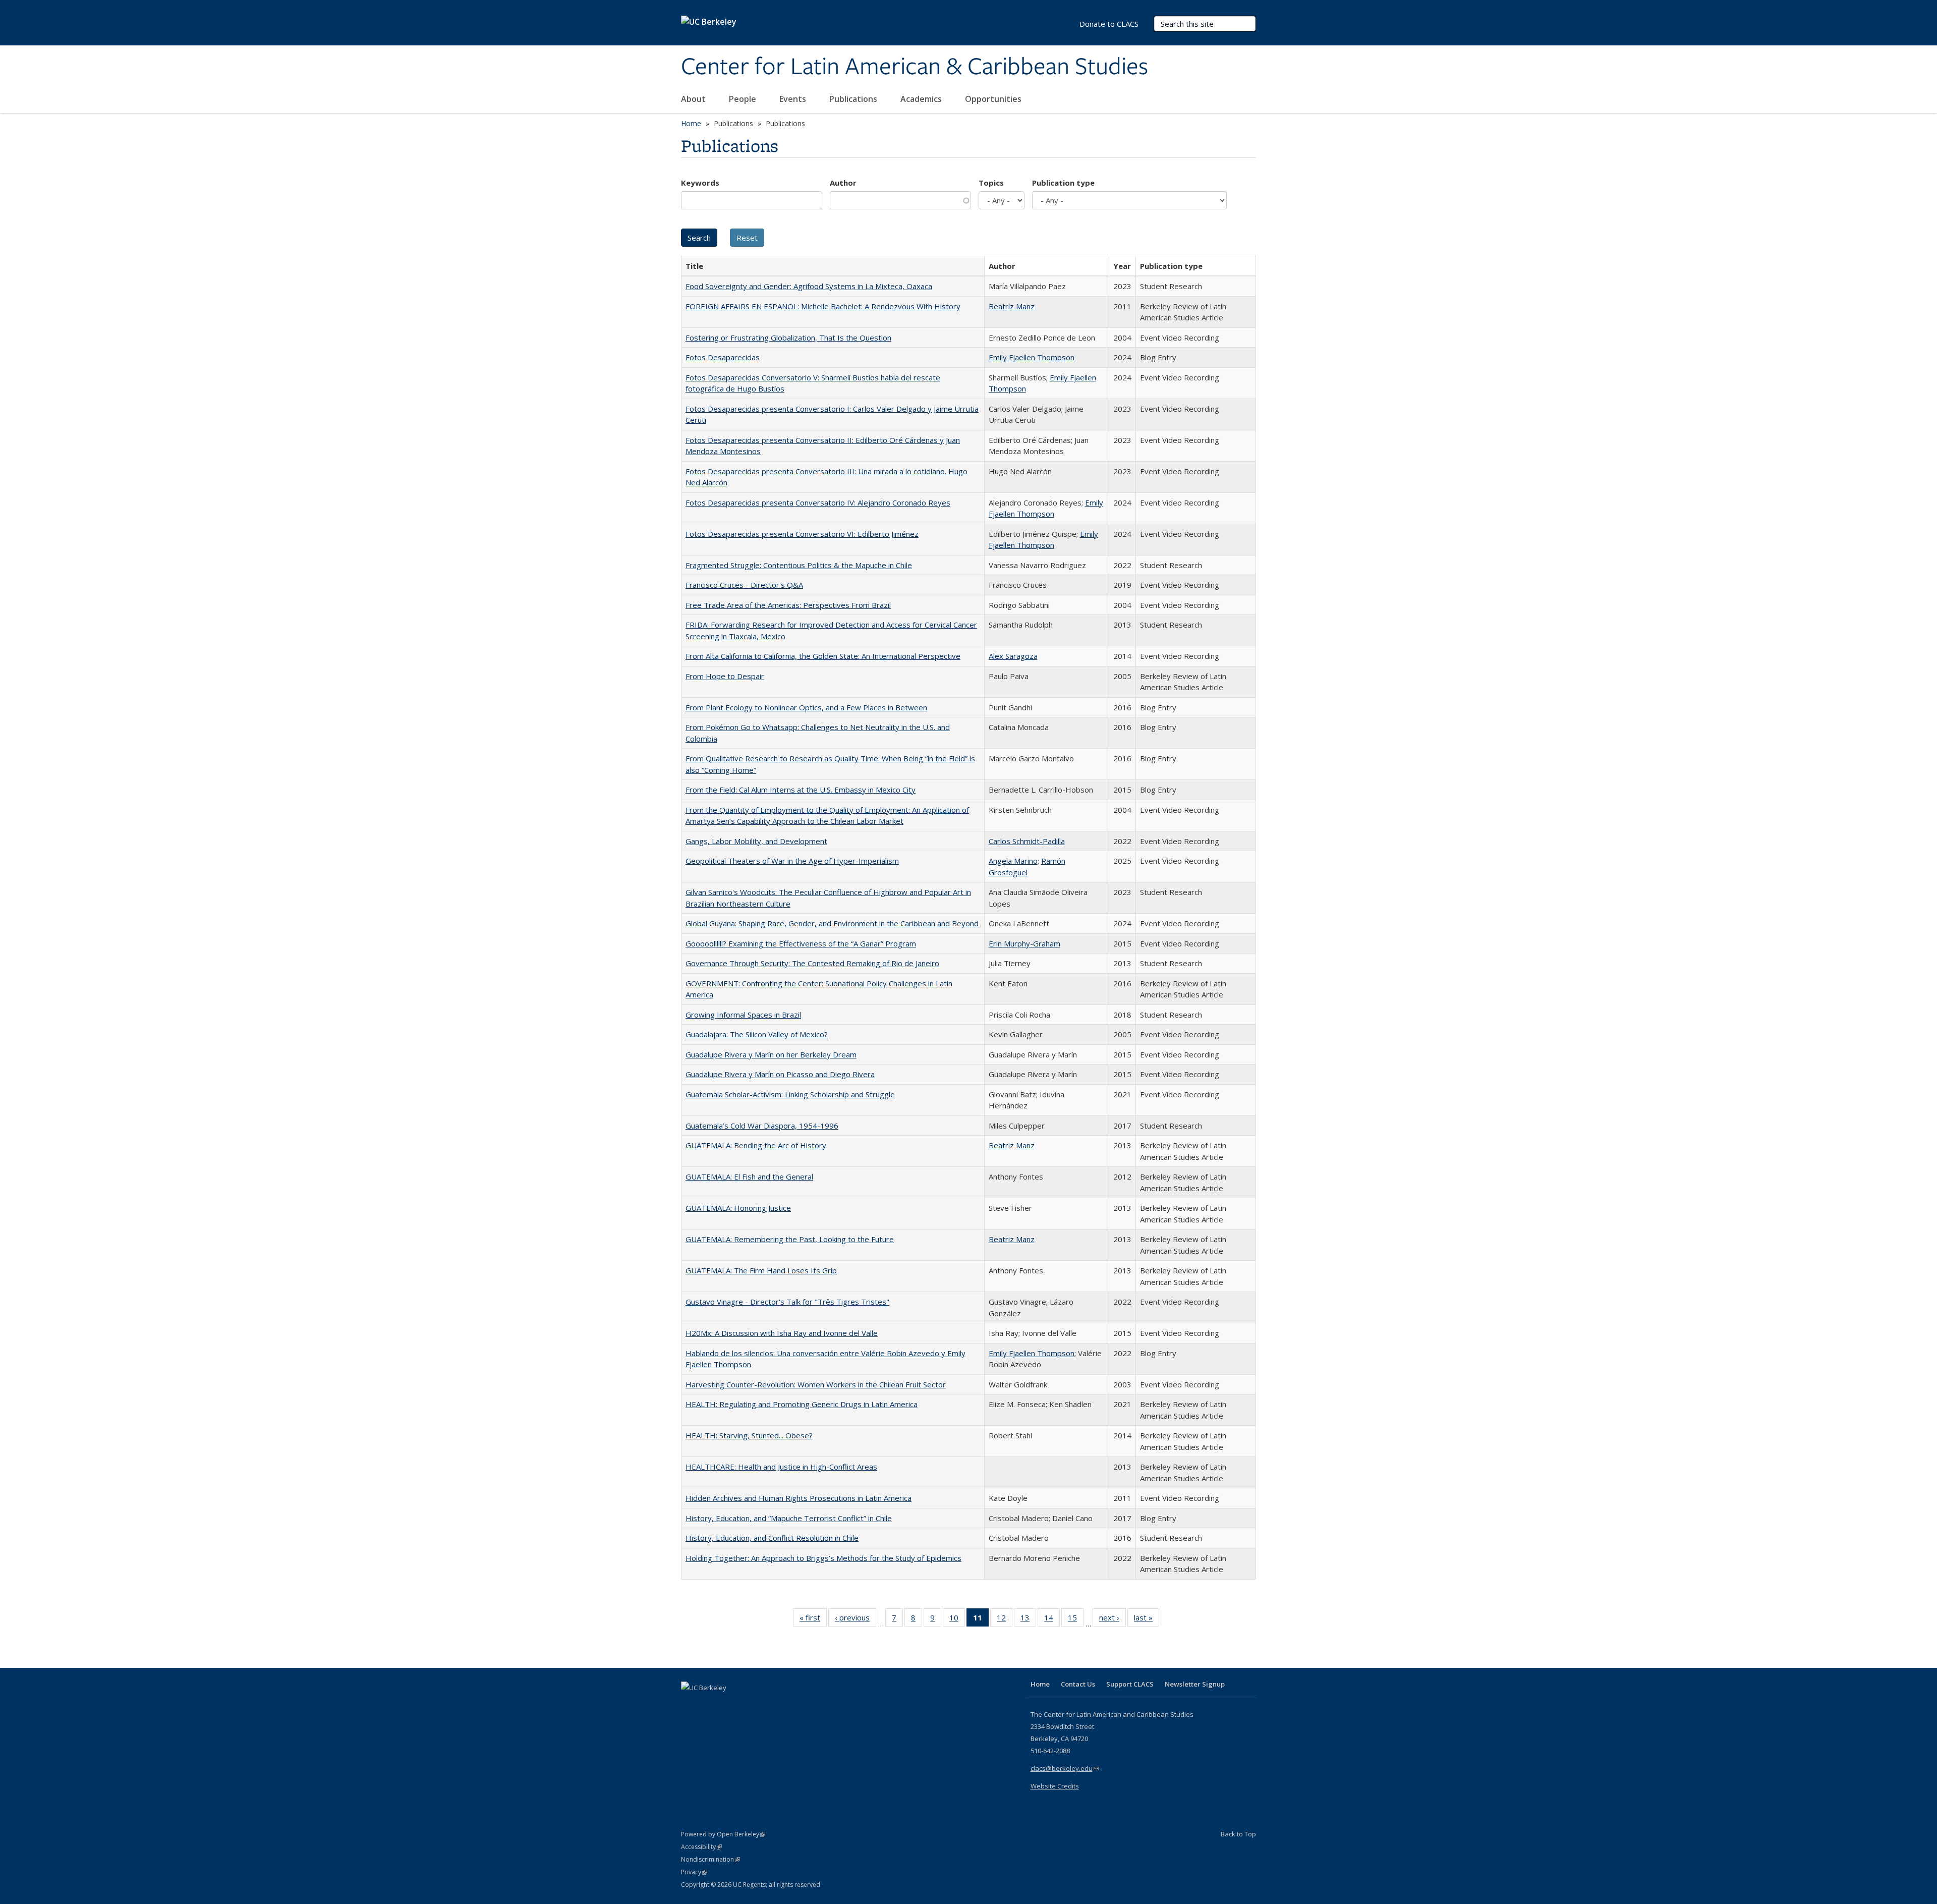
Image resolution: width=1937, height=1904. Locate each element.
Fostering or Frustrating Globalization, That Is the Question (788, 338)
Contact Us (1078, 1684)
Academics (922, 99)
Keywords (700, 183)
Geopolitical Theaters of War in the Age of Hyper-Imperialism (792, 861)
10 (957, 1620)
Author (843, 183)
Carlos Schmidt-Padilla (1027, 841)
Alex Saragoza (1013, 656)
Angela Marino (1013, 861)
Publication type (1063, 183)
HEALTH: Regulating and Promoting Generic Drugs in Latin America (802, 1404)
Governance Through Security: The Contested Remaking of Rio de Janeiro (812, 963)
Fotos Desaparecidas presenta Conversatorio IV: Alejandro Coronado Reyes (818, 502)
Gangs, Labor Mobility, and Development (756, 841)
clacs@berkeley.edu (1065, 1768)
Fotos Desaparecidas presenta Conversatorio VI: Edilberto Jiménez (802, 534)
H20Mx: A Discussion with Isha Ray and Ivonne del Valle (782, 1333)
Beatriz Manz (1012, 306)
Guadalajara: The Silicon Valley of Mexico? (757, 1034)
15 (1076, 1620)
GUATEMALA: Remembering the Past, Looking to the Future (790, 1239)
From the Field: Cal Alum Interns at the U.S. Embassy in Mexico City (801, 790)
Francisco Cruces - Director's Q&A (744, 585)
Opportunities (994, 99)
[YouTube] (729, 1705)
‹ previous (856, 1620)
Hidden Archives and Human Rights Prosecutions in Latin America (799, 1498)
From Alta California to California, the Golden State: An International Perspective (823, 656)
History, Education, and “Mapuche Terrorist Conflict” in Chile (789, 1518)
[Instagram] (749, 1705)
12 (1005, 1620)
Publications (854, 99)
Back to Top (1238, 1834)
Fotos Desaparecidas (723, 357)
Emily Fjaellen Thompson (1032, 357)
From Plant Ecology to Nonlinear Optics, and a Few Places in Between (806, 707)
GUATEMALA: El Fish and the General (749, 1177)
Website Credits (1055, 1786)
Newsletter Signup (1195, 1684)
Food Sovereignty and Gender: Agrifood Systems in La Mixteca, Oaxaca (809, 286)
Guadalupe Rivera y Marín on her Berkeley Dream (771, 1054)
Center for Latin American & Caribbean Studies (915, 67)
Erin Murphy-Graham (1024, 943)
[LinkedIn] (710, 1705)
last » (1147, 1620)
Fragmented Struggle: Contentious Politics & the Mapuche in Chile (799, 565)
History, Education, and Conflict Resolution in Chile (772, 1538)
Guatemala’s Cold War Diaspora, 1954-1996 (762, 1126)
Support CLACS (1130, 1684)
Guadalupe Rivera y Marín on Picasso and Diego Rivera (780, 1074)
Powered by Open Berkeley (723, 1834)
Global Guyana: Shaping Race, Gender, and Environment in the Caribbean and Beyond (832, 923)
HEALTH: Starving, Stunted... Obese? (749, 1435)
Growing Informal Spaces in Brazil (743, 1015)
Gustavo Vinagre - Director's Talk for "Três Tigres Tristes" (787, 1302)
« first (813, 1620)
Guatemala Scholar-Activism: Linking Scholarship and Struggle (790, 1094)
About (694, 99)
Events (794, 99)
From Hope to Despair (725, 676)
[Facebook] (690, 1705)
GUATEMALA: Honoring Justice (738, 1208)
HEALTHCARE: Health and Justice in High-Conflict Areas (781, 1467)
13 (1028, 1620)
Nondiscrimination (710, 1859)
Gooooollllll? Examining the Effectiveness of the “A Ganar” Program (801, 943)
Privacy (694, 1872)
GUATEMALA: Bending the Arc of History (756, 1145)
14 (1052, 1620)
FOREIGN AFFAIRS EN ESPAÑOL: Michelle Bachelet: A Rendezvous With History (823, 306)
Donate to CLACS (1109, 24)
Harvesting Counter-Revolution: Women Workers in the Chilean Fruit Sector (816, 1384)
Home (691, 123)
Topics (991, 183)
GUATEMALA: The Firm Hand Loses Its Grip (761, 1270)
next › (1113, 1620)
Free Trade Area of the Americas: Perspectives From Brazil (788, 605)
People (744, 99)
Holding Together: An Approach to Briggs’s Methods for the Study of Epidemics (823, 1558)
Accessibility (701, 1847)
